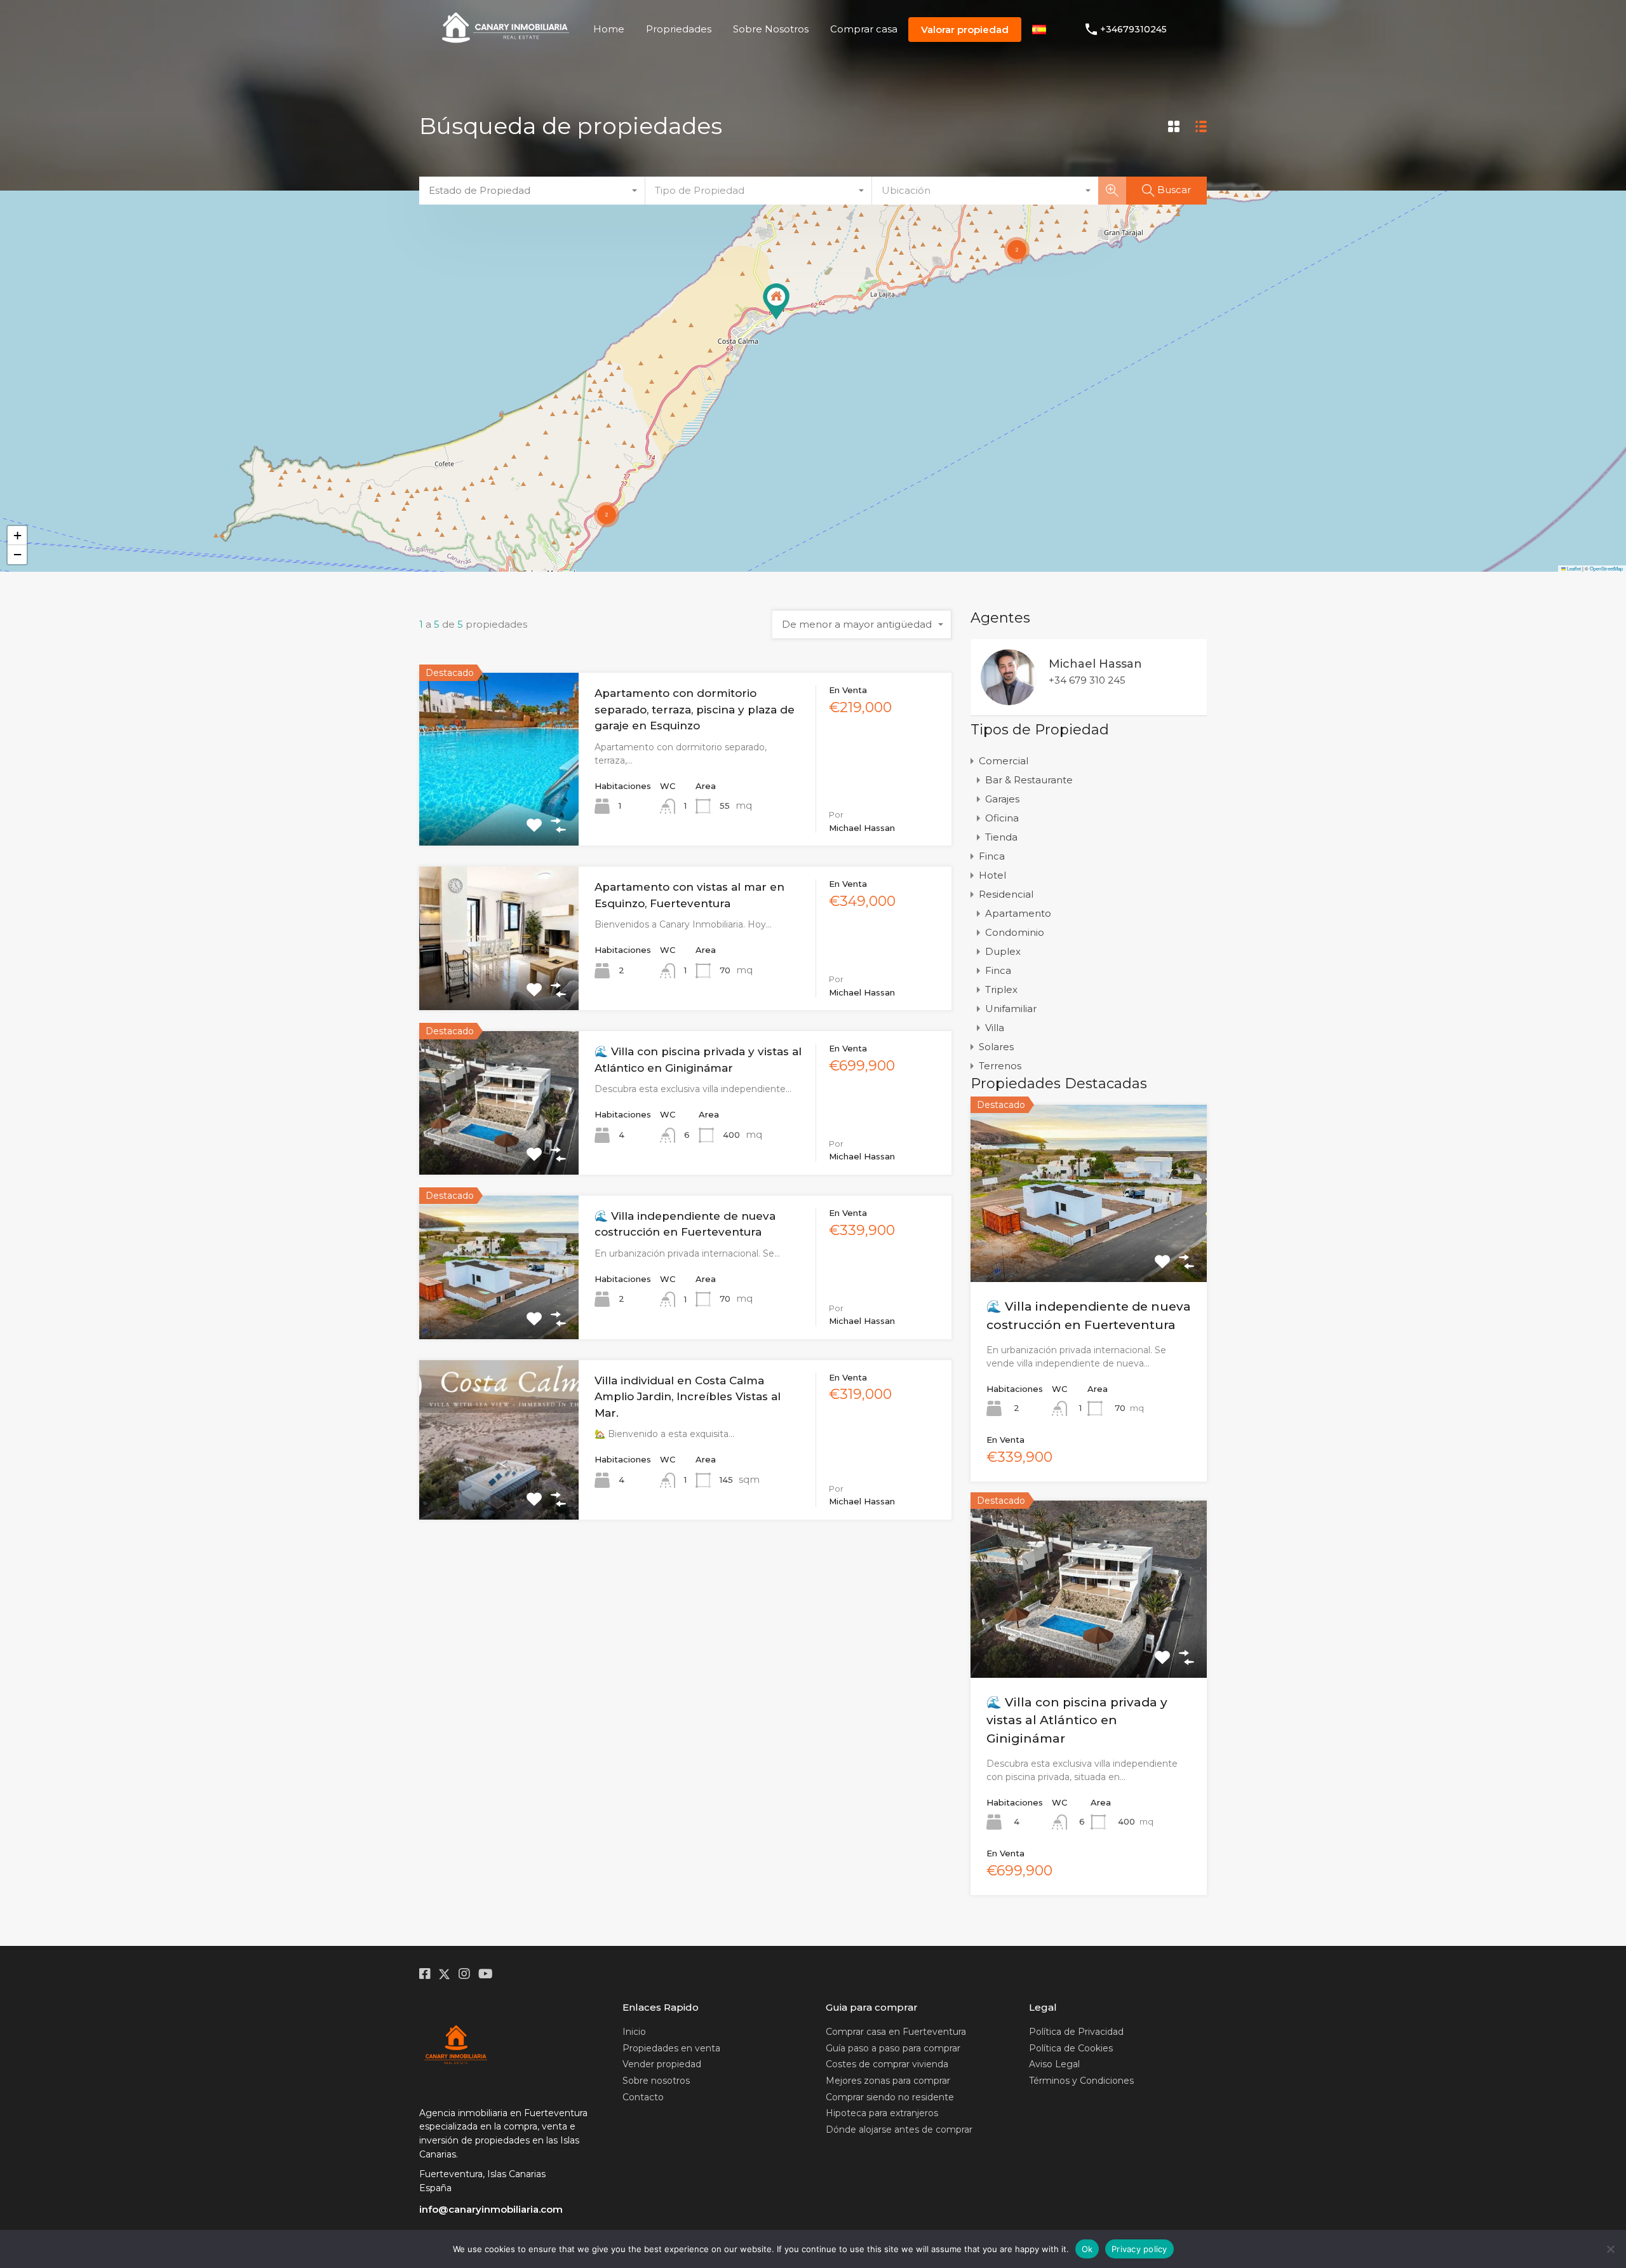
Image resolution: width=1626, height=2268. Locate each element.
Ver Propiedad (499, 811)
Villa (995, 1028)
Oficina (1002, 818)
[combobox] (532, 191)
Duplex (1003, 951)
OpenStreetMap (1606, 568)
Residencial (1006, 894)
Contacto (643, 2097)
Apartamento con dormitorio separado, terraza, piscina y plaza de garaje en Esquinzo (695, 709)
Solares (996, 1047)
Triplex (1001, 989)
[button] (776, 301)
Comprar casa (864, 29)
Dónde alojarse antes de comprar (899, 2130)
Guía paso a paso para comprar (893, 2048)
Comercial (1004, 761)
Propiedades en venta (671, 2048)
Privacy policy (1139, 2249)
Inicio (634, 2032)
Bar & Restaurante (1029, 780)
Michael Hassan (1095, 664)
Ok (1087, 2249)
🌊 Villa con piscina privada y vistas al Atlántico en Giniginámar (1077, 1720)
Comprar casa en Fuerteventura (896, 2032)
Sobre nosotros (656, 2081)
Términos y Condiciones (1081, 2081)
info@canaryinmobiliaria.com (491, 2209)
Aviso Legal (1054, 2064)
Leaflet (1573, 568)
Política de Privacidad (1076, 2032)
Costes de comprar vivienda (887, 2064)
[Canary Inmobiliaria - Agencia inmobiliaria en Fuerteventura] (456, 2046)
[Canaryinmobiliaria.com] (506, 43)
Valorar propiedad (965, 30)
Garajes (1002, 799)
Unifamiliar (1011, 1009)
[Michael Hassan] (1009, 699)
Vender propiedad (662, 2064)
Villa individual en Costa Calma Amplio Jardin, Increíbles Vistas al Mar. (688, 1397)
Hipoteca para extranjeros (882, 2113)
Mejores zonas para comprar (888, 2081)
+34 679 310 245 (1087, 680)
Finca (992, 856)
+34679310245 (1133, 30)
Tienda (1001, 837)
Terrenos (1000, 1066)
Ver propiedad (1089, 1246)
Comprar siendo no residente (890, 2097)
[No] (1610, 2249)
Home (609, 29)
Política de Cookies (1071, 2048)
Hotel (992, 875)
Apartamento (1018, 913)
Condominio (1015, 932)
